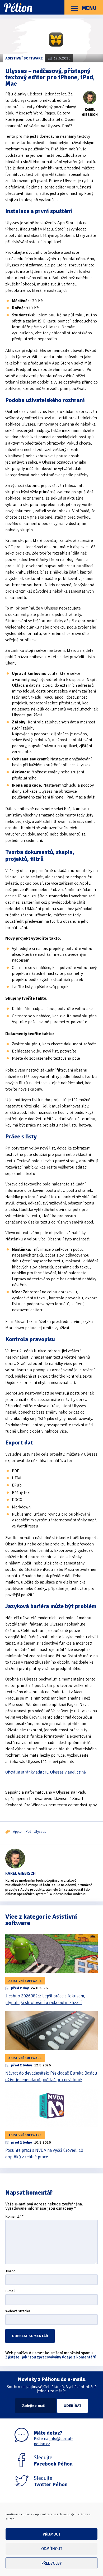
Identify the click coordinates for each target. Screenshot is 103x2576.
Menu (89, 8)
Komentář (14, 2217)
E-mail (10, 2291)
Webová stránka (18, 2311)
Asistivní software (24, 58)
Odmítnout (52, 2549)
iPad (28, 1832)
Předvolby (52, 2563)
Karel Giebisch (20, 1873)
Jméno (10, 2271)
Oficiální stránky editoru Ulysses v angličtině (46, 1772)
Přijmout (52, 2534)
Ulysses (40, 1832)
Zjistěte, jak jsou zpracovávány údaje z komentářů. (51, 2357)
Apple (17, 1832)
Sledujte (53, 2461)
